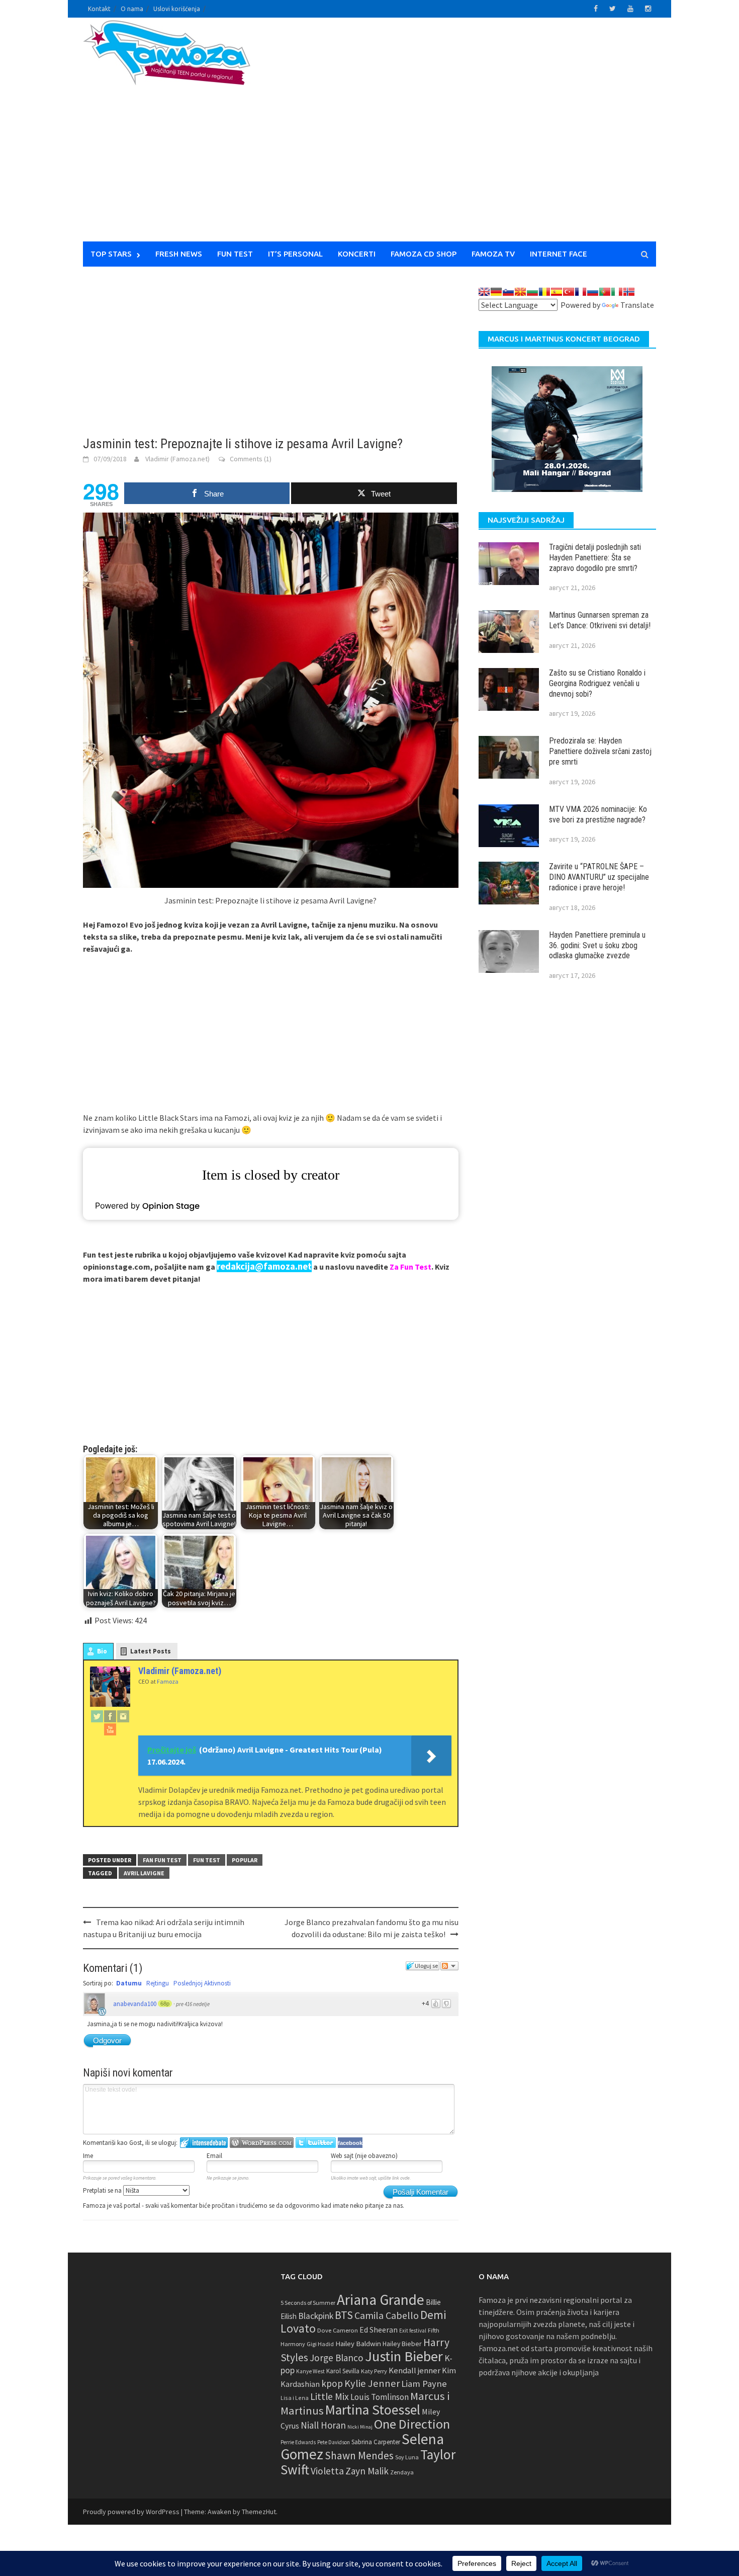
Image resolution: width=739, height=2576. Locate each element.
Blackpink (316, 2316)
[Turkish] (569, 292)
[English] (484, 292)
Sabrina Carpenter (376, 2442)
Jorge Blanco (337, 2358)
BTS (344, 2315)
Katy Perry (374, 2371)
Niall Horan (323, 2425)
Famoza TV (493, 254)
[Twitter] (97, 1716)
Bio (102, 1651)
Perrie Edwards (298, 2442)
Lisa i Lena (295, 2398)
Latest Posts (151, 1651)
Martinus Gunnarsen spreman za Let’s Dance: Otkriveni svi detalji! (600, 620)
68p (165, 2004)
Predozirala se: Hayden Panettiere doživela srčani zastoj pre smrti (600, 751)
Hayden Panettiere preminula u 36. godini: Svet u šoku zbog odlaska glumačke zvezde (597, 945)
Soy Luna (407, 2457)
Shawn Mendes (359, 2456)
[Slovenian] (508, 292)
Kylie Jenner (372, 2383)
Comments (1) (251, 459)
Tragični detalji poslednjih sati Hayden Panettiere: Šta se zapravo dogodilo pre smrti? (595, 558)
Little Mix (330, 2396)
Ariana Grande (381, 2300)
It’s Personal (295, 254)
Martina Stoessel (373, 2410)
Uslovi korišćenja (177, 9)
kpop (332, 2383)
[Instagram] (123, 1716)
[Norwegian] (629, 292)
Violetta (327, 2471)
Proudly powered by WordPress (131, 2512)
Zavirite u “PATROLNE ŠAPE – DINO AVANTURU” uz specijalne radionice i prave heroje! (599, 877)
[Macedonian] (520, 292)
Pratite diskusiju (449, 1966)
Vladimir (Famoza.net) (177, 459)
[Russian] (593, 292)
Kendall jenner (414, 2371)
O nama (132, 9)
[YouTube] (110, 1729)
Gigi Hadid (320, 2344)
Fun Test (235, 254)
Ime (88, 2156)
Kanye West (310, 2371)
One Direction (412, 2424)
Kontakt (99, 9)
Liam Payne (424, 2384)
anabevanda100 (135, 2004)
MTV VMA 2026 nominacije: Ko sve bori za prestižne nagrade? (598, 814)
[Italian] (617, 292)
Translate (637, 305)
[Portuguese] (605, 292)
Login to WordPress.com (262, 2143)
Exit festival (413, 2331)
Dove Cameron (338, 2330)
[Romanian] (544, 292)
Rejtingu (158, 1983)
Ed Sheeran (379, 2330)
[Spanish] (557, 292)
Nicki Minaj (360, 2427)
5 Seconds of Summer (308, 2303)
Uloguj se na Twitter (316, 2143)
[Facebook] (110, 1716)
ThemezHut (259, 2512)
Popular (245, 1860)
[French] (581, 292)
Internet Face (559, 254)
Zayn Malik (367, 2471)
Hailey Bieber (402, 2344)
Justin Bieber (404, 2356)
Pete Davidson (334, 2442)
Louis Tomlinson (380, 2397)
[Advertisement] (463, 136)
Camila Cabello (387, 2315)
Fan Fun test (162, 1860)
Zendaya (402, 2472)
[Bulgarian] (532, 292)
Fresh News (179, 254)
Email (214, 2156)
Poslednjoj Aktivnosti (202, 1983)
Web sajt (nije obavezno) (364, 2156)
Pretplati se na (103, 2190)
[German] (496, 292)
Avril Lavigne (144, 1873)
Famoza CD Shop (424, 254)
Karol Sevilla (343, 2371)
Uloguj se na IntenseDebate (204, 2143)
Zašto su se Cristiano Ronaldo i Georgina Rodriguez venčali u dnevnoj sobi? (597, 683)
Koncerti (357, 254)
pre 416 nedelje (193, 2004)
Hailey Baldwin (358, 2343)
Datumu (129, 1983)
